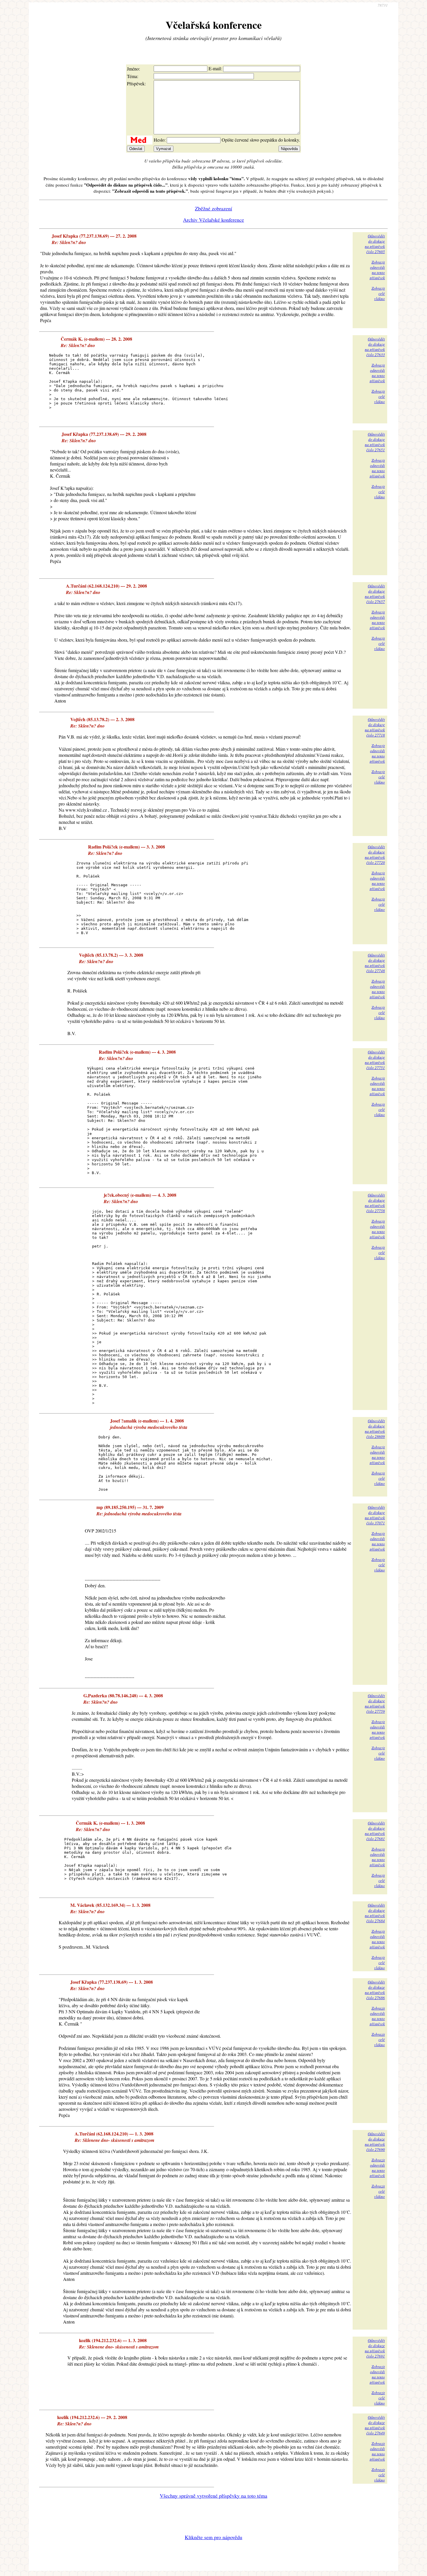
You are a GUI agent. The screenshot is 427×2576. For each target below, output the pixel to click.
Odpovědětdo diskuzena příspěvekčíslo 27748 (375, 963)
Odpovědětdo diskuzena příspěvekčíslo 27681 (375, 1831)
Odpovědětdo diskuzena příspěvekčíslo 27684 (375, 1913)
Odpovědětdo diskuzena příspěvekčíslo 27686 (375, 1990)
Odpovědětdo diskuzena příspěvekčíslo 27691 (375, 2348)
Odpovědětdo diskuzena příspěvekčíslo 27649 (375, 2425)
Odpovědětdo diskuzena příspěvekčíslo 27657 (375, 594)
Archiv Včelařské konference (214, 220)
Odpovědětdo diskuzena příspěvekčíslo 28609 (375, 1429)
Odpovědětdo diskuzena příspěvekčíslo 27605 (375, 244)
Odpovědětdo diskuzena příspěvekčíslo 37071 (375, 1515)
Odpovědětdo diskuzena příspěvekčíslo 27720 (375, 855)
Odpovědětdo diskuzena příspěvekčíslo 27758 (375, 1203)
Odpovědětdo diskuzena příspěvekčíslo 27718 (375, 727)
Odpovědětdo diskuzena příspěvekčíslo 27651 (375, 442)
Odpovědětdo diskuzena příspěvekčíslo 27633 (375, 347)
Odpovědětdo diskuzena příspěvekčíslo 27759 (375, 1703)
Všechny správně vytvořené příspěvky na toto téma (214, 2496)
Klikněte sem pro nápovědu (214, 2537)
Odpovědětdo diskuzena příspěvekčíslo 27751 (375, 1060)
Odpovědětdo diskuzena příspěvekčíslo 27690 (375, 2142)
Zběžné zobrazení (214, 208)
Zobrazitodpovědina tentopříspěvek (377, 270)
